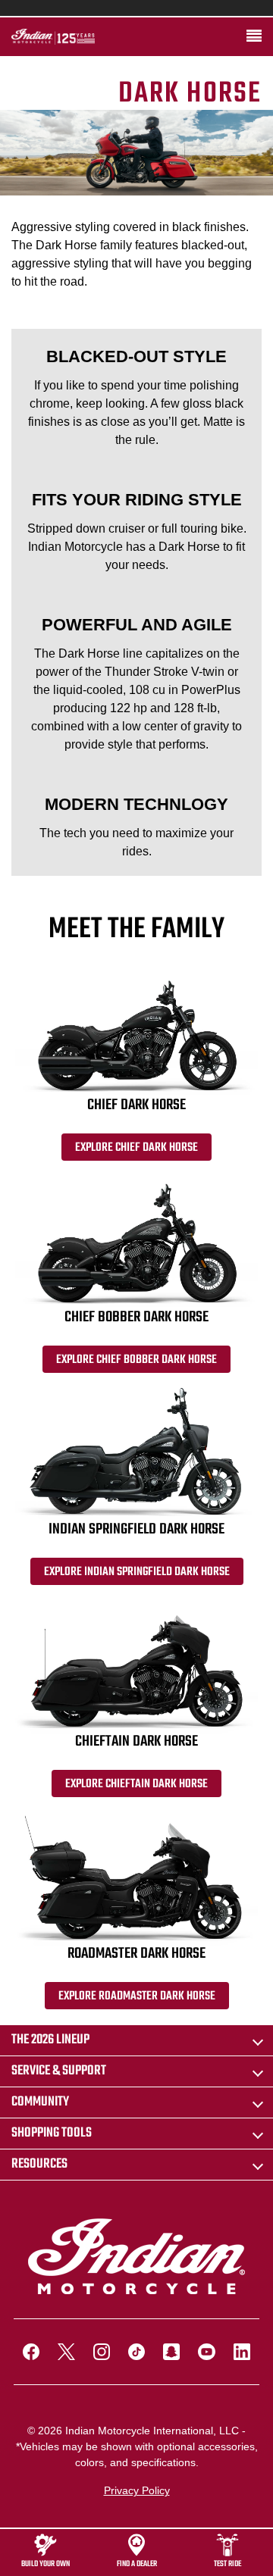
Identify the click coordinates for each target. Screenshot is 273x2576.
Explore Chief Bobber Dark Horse (136, 1360)
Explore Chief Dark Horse (136, 1148)
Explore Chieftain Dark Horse (136, 1784)
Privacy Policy (137, 2490)
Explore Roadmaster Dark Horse (137, 1996)
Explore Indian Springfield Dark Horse (137, 1572)
